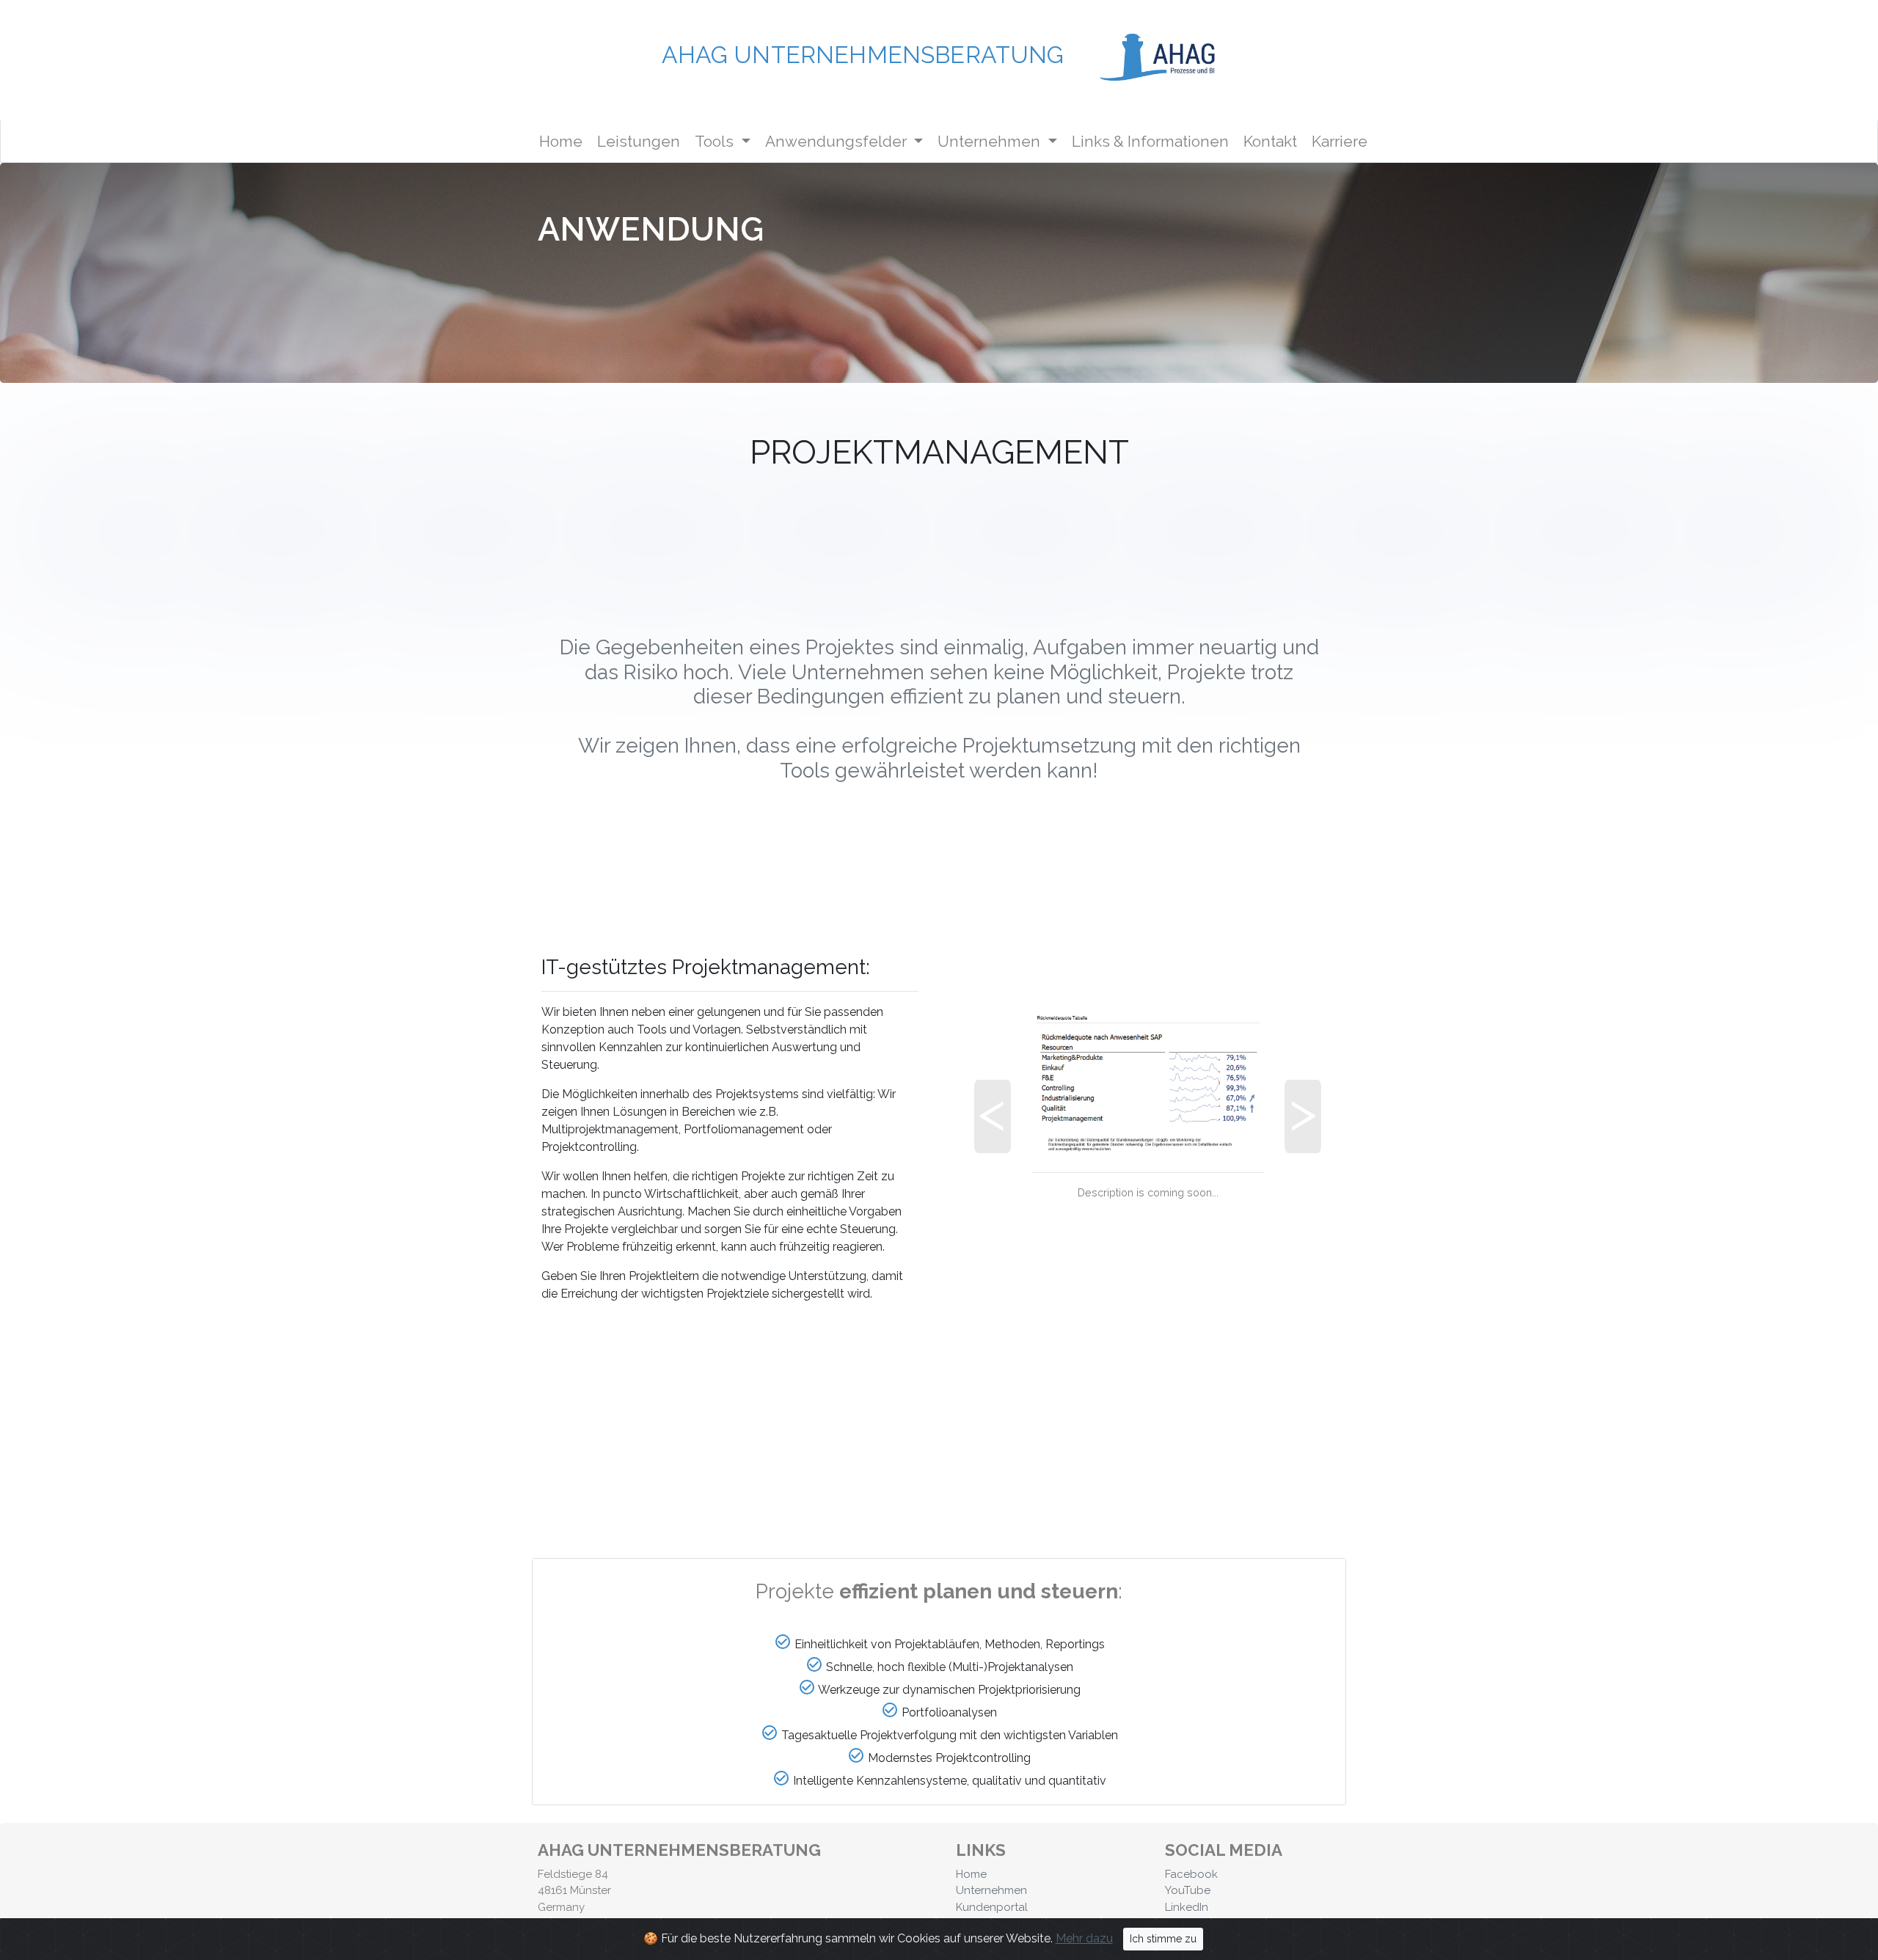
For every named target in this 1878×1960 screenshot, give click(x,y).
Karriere (1340, 141)
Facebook (1191, 1874)
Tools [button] (716, 141)
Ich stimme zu (1163, 1939)
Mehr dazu (1084, 1938)
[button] (1000, 1141)
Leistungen (639, 141)
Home (564, 141)
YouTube (1188, 1890)
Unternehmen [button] (1000, 141)
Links (1150, 141)
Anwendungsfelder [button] (847, 141)
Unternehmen (991, 1890)
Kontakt (1270, 141)
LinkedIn (1187, 1907)
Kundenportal (992, 1907)
